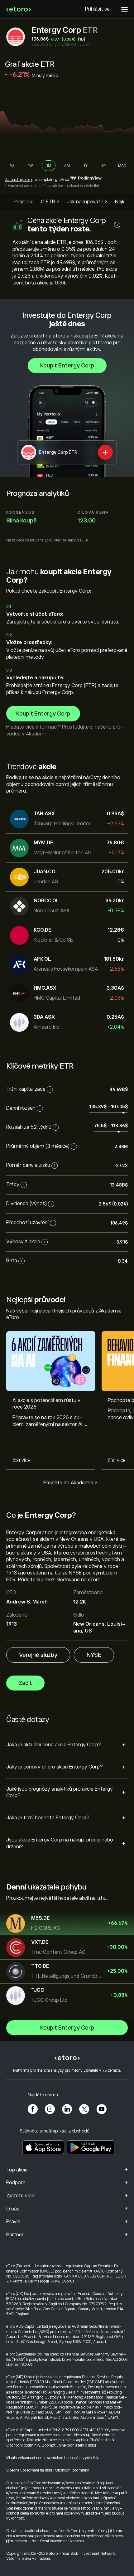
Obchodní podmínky (23, 2445)
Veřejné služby (38, 1655)
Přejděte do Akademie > (70, 1483)
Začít (25, 1683)
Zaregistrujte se (18, 180)
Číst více (21, 1461)
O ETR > (50, 202)
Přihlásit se (97, 9)
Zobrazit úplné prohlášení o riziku (69, 2445)
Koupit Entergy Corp (67, 366)
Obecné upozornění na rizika (29, 2470)
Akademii (36, 734)
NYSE (94, 1655)
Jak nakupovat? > (87, 202)
